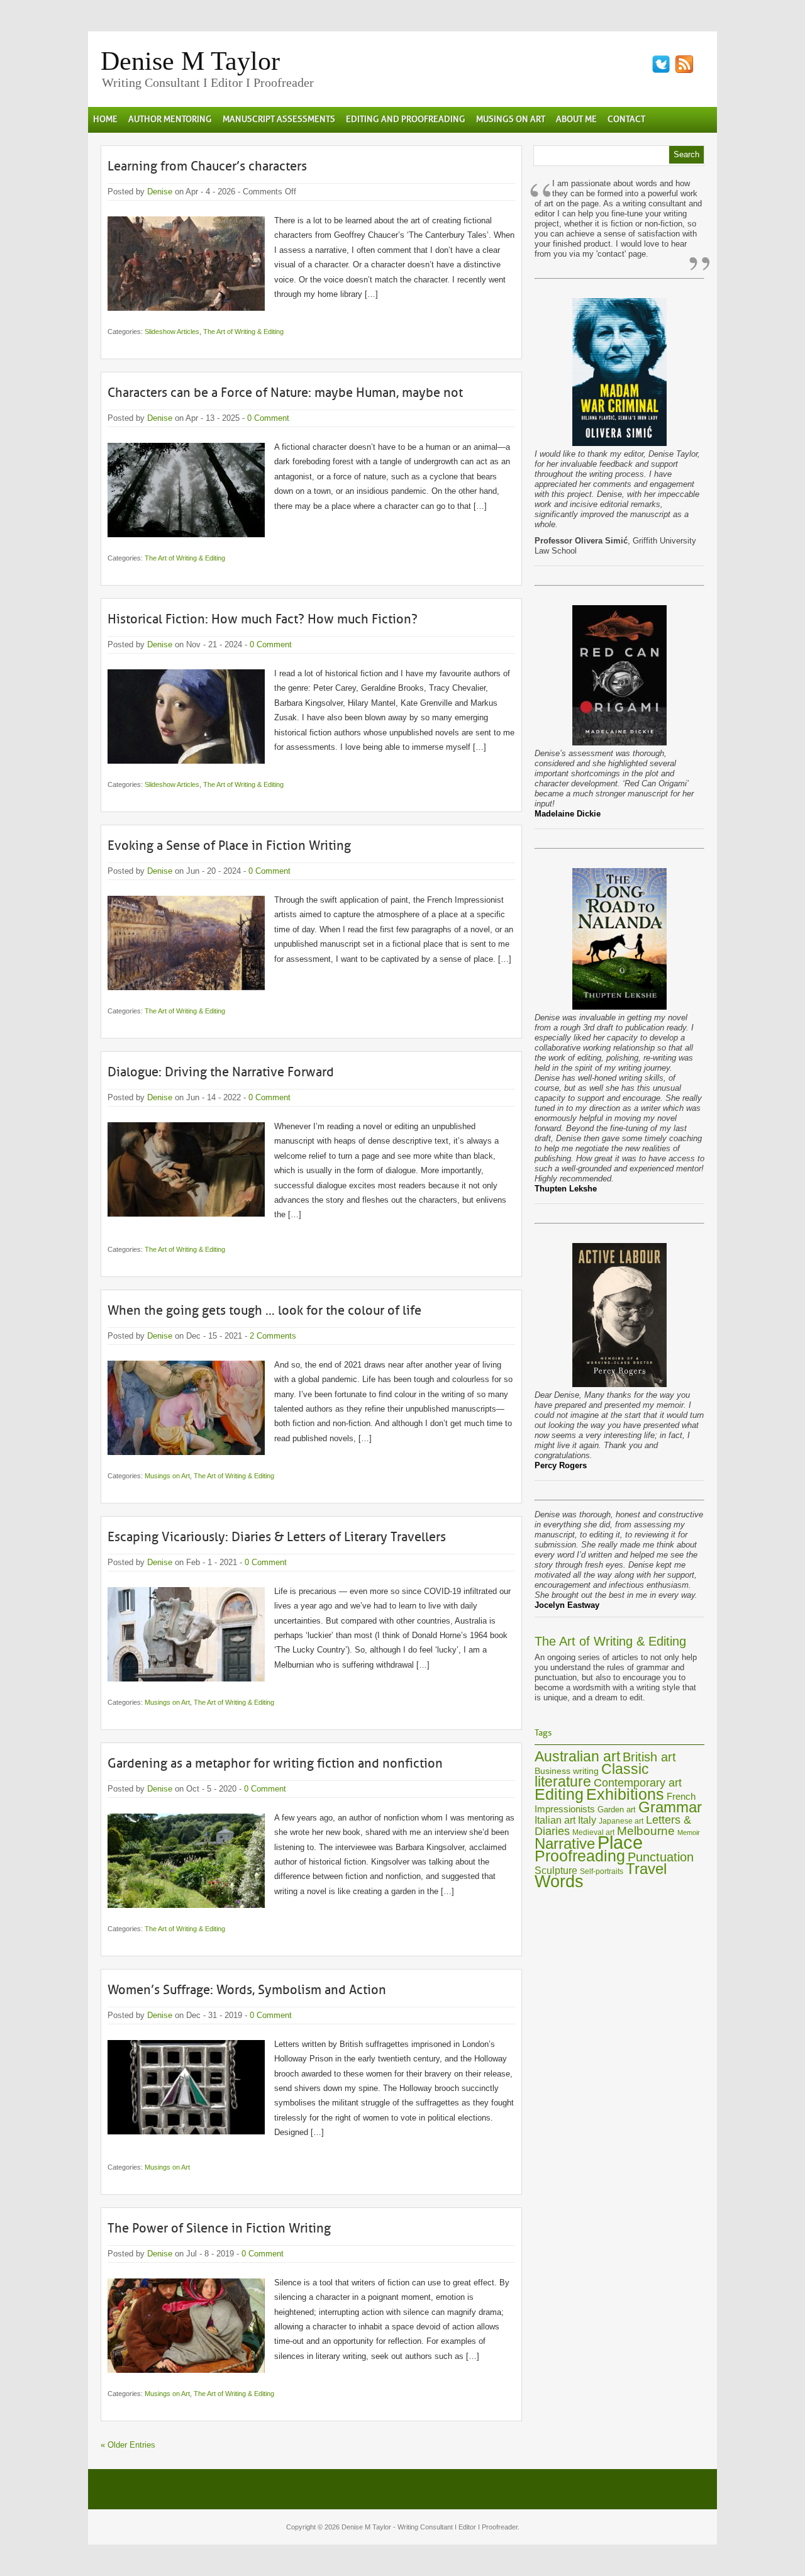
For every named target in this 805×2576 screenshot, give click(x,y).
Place (620, 1842)
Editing (559, 1794)
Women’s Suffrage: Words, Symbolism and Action (247, 1990)
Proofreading (580, 1856)
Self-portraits (602, 1871)
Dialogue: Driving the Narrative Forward (221, 1072)
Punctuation (661, 1857)
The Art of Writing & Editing (243, 332)
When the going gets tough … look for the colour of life (264, 1310)
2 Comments (273, 1336)
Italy (587, 1820)
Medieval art (593, 1832)
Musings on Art (167, 1476)
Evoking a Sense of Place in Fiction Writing (229, 845)
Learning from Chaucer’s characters (207, 166)
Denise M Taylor (190, 61)
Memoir (689, 1832)
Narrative (565, 1843)
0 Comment (268, 418)
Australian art (577, 1756)
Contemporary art (638, 1782)
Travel (646, 1869)
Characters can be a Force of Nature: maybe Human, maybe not (285, 393)
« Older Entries (128, 2445)
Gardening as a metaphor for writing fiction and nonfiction (275, 1763)
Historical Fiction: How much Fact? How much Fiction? (263, 619)
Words (559, 1882)
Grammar (670, 1807)
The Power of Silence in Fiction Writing (219, 2228)
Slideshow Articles (172, 332)
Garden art (617, 1809)
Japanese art (621, 1821)
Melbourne (646, 1831)
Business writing (567, 1771)
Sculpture (556, 1870)
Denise (160, 192)
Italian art (555, 1820)
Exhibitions (625, 1794)
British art (649, 1757)
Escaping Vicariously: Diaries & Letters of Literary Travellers (277, 1537)
